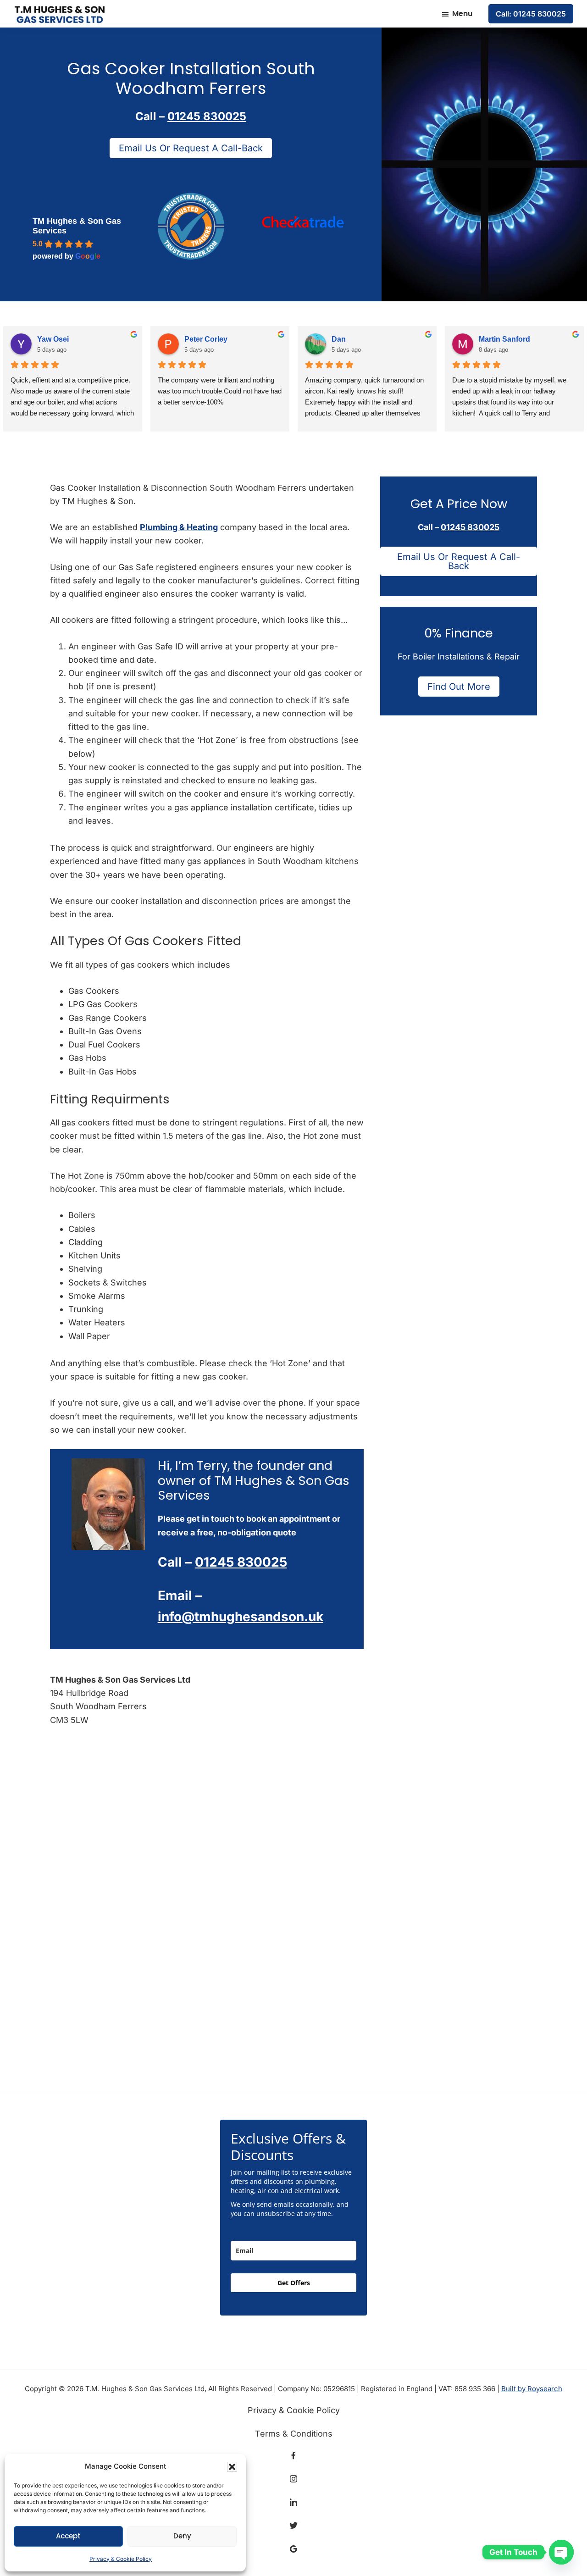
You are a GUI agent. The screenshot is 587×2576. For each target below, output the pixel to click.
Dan (339, 339)
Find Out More (459, 687)
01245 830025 (207, 116)
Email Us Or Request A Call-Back (191, 148)
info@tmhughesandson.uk (241, 1617)
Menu (462, 14)
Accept (68, 2536)
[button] (232, 2467)
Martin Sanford (504, 339)
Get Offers (294, 2283)
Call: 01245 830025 (531, 14)
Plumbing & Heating (179, 527)
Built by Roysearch (532, 2389)
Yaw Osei (53, 339)
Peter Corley (206, 339)
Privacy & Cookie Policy (121, 2559)
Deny (182, 2536)
